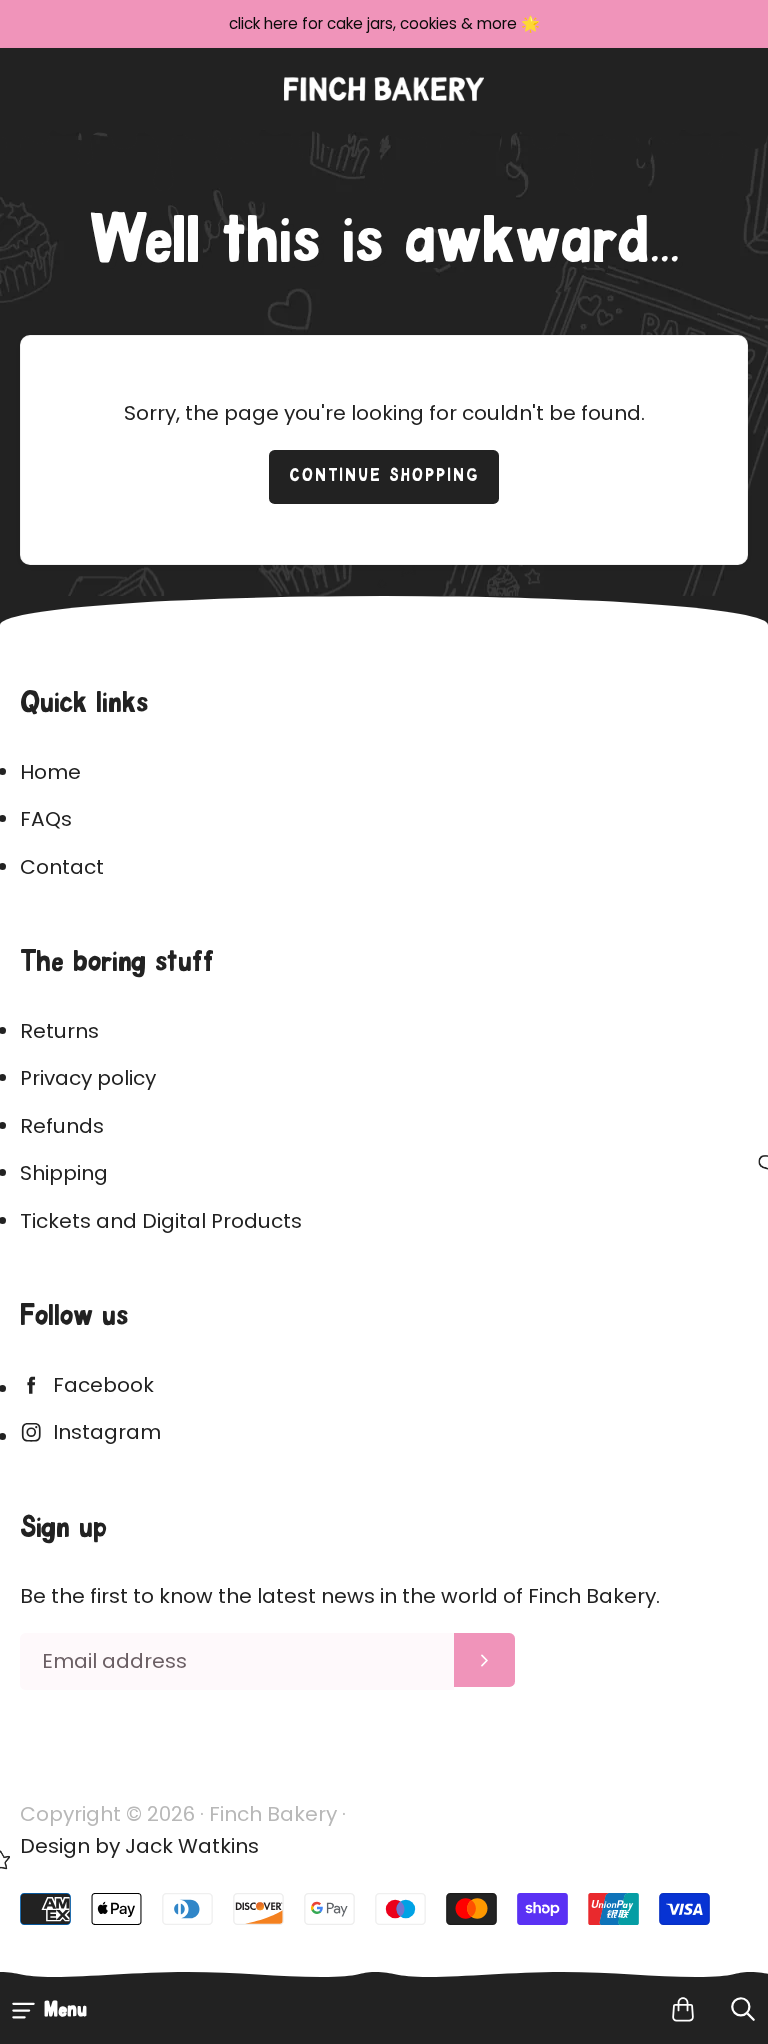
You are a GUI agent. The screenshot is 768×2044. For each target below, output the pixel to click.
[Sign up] (484, 1660)
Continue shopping (384, 476)
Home (50, 772)
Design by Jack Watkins (139, 1846)
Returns (59, 1031)
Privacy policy (88, 1078)
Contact (62, 867)
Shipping (64, 1173)
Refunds (62, 1126)
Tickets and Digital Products (161, 1221)
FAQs (46, 819)
